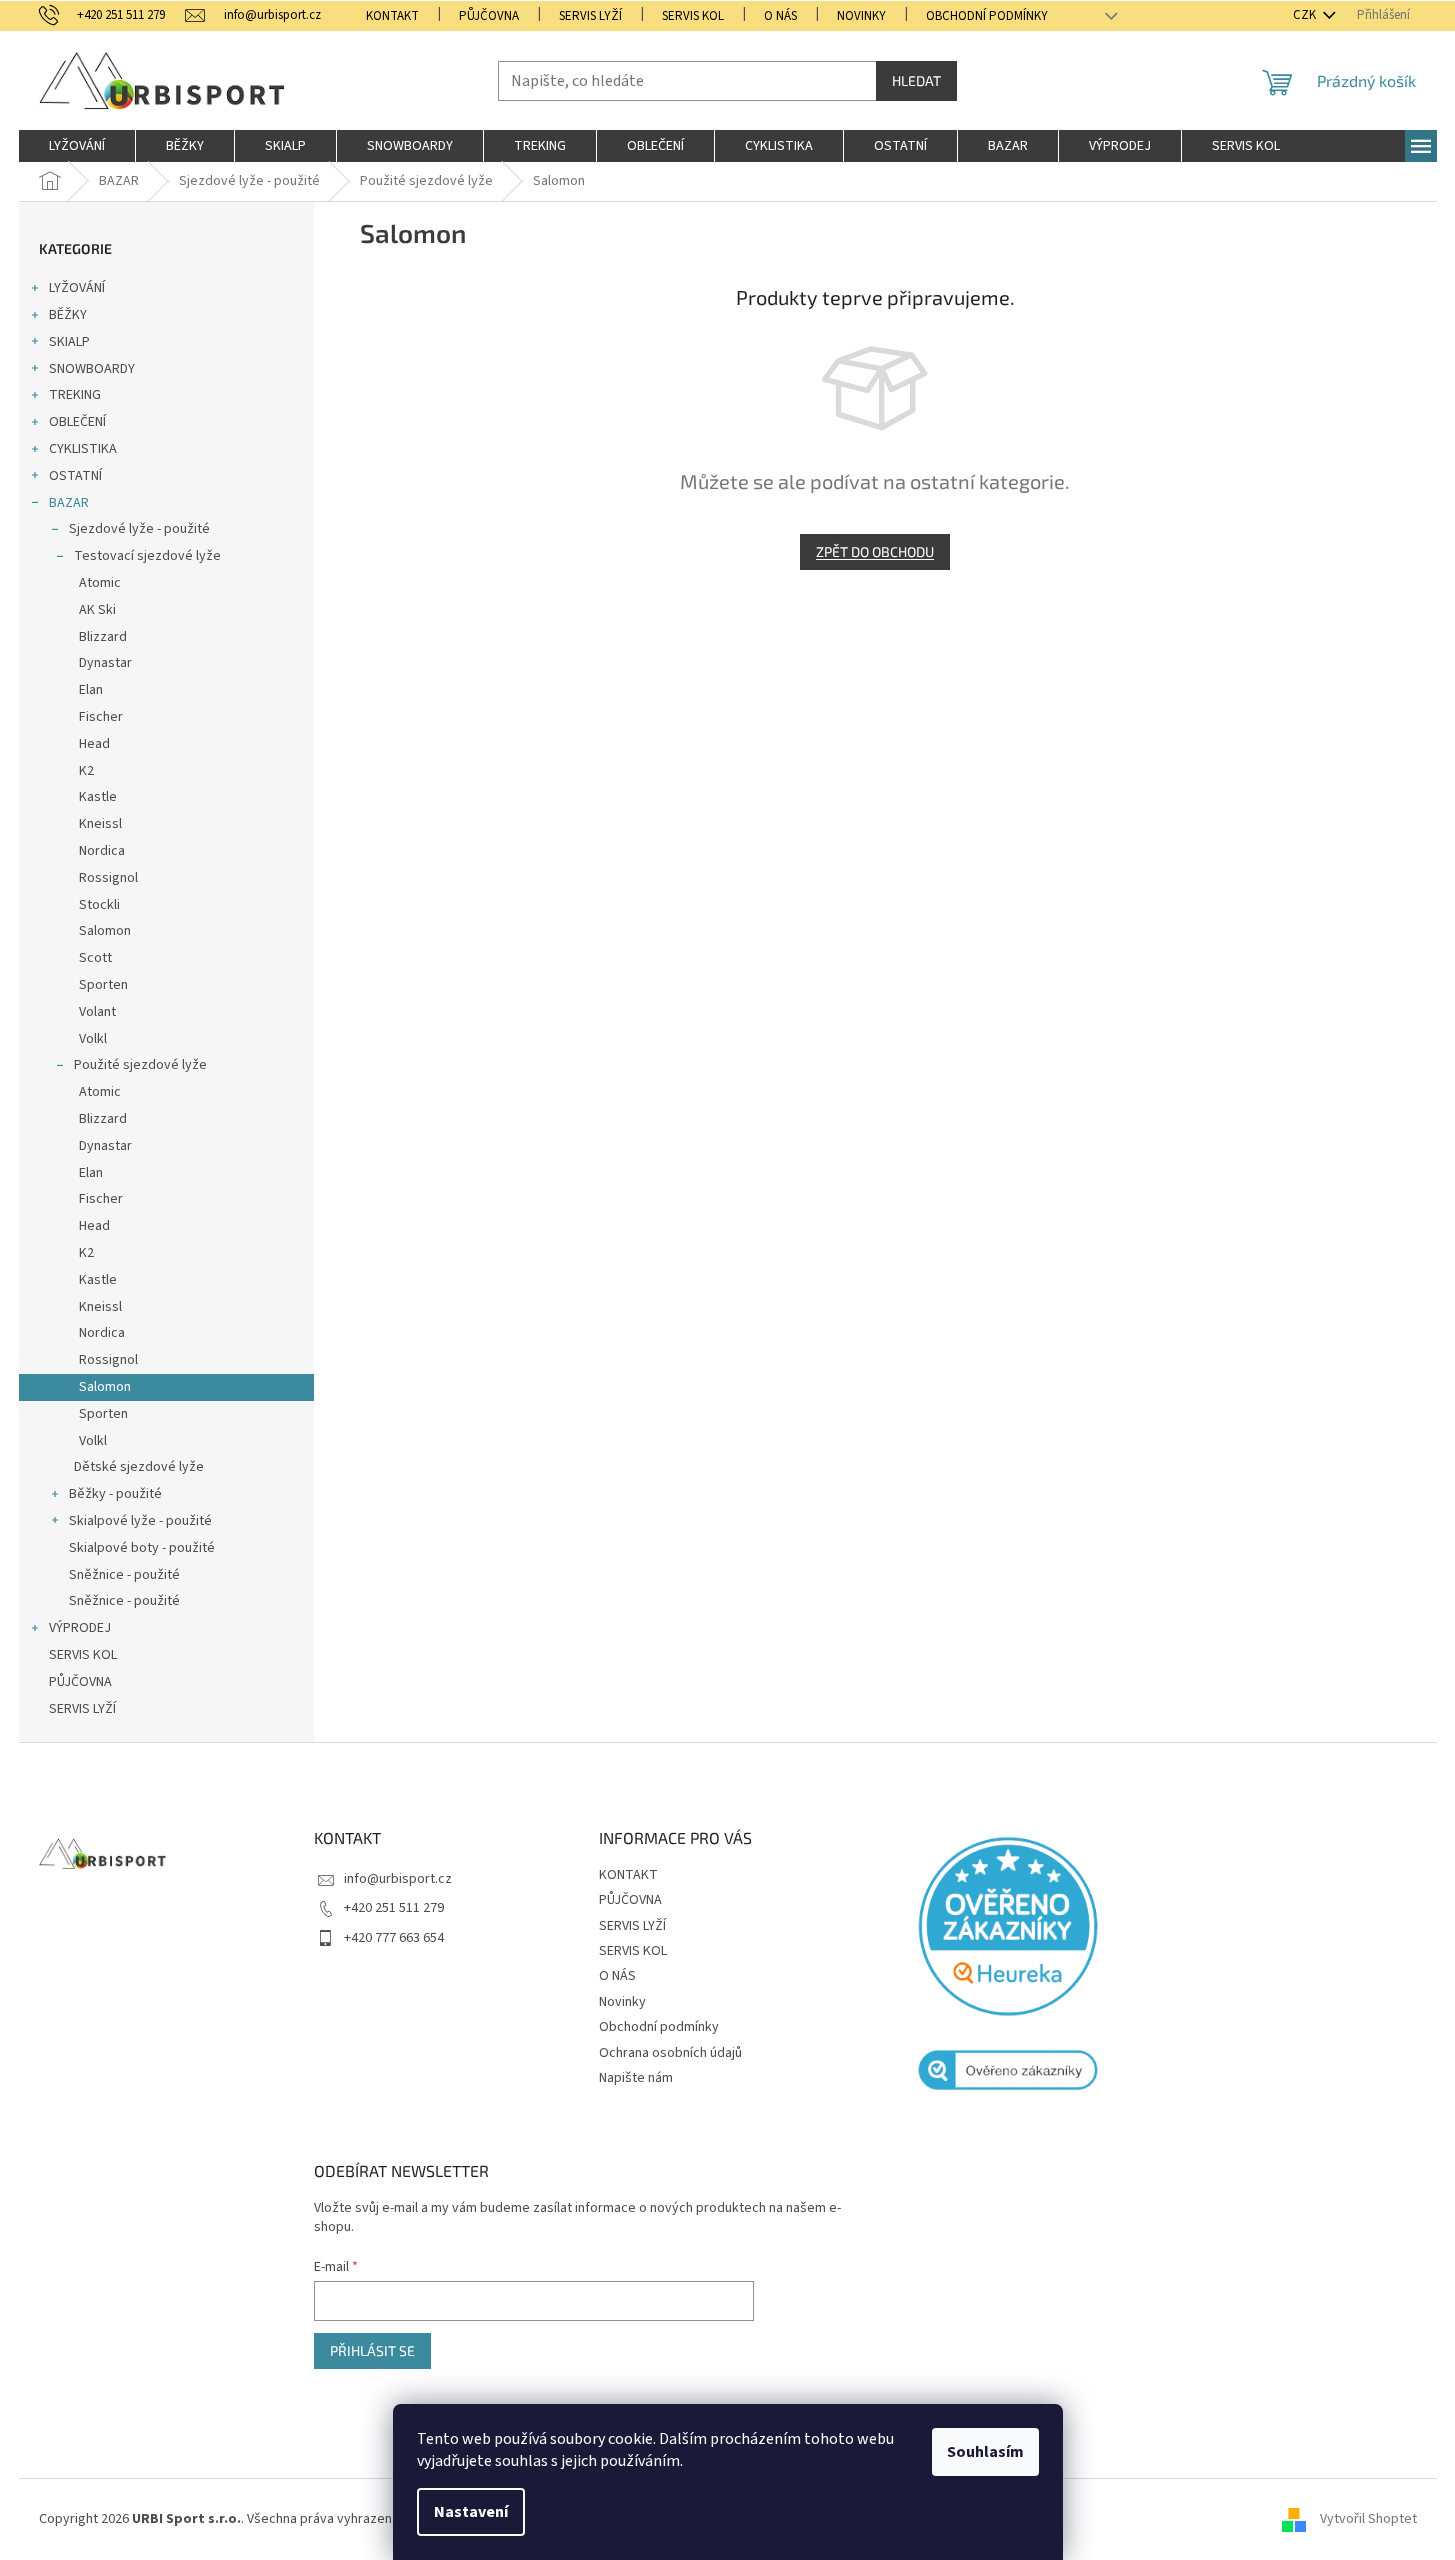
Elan (91, 690)
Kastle (98, 797)
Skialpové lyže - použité (140, 1521)
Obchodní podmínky (987, 16)
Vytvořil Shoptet (1368, 2519)
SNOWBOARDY (92, 369)
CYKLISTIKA (83, 449)
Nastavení (471, 2512)
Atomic (100, 583)
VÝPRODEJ (80, 1628)
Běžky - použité (115, 1494)
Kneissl (100, 824)
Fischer (101, 717)
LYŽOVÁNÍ (77, 288)
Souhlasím (985, 2452)
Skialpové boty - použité (142, 1548)
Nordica (102, 851)
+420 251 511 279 (394, 1908)
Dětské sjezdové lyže (139, 1467)
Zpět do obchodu (875, 551)
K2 (86, 771)
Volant (97, 1012)
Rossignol (108, 878)
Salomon (105, 931)
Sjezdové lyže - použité (139, 529)
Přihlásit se (372, 2350)
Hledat (916, 80)
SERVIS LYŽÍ (590, 16)
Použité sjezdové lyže (140, 1065)
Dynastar (105, 663)
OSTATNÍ (75, 476)
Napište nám (636, 2078)
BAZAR (69, 503)
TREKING (75, 395)
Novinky (861, 16)
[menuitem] (77, 146)
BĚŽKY (68, 315)
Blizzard (103, 637)
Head (94, 744)
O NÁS (780, 16)
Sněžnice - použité (124, 1575)
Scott (95, 958)
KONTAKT (392, 16)
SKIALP (69, 342)
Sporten (103, 985)
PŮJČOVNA (489, 16)
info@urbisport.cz (398, 1879)
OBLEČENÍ (77, 422)
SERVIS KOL (693, 16)
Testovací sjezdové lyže (147, 556)
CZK (1306, 15)
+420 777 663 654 (394, 1938)
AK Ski (97, 610)
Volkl (93, 1039)
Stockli (99, 905)
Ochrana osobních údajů (670, 2053)
